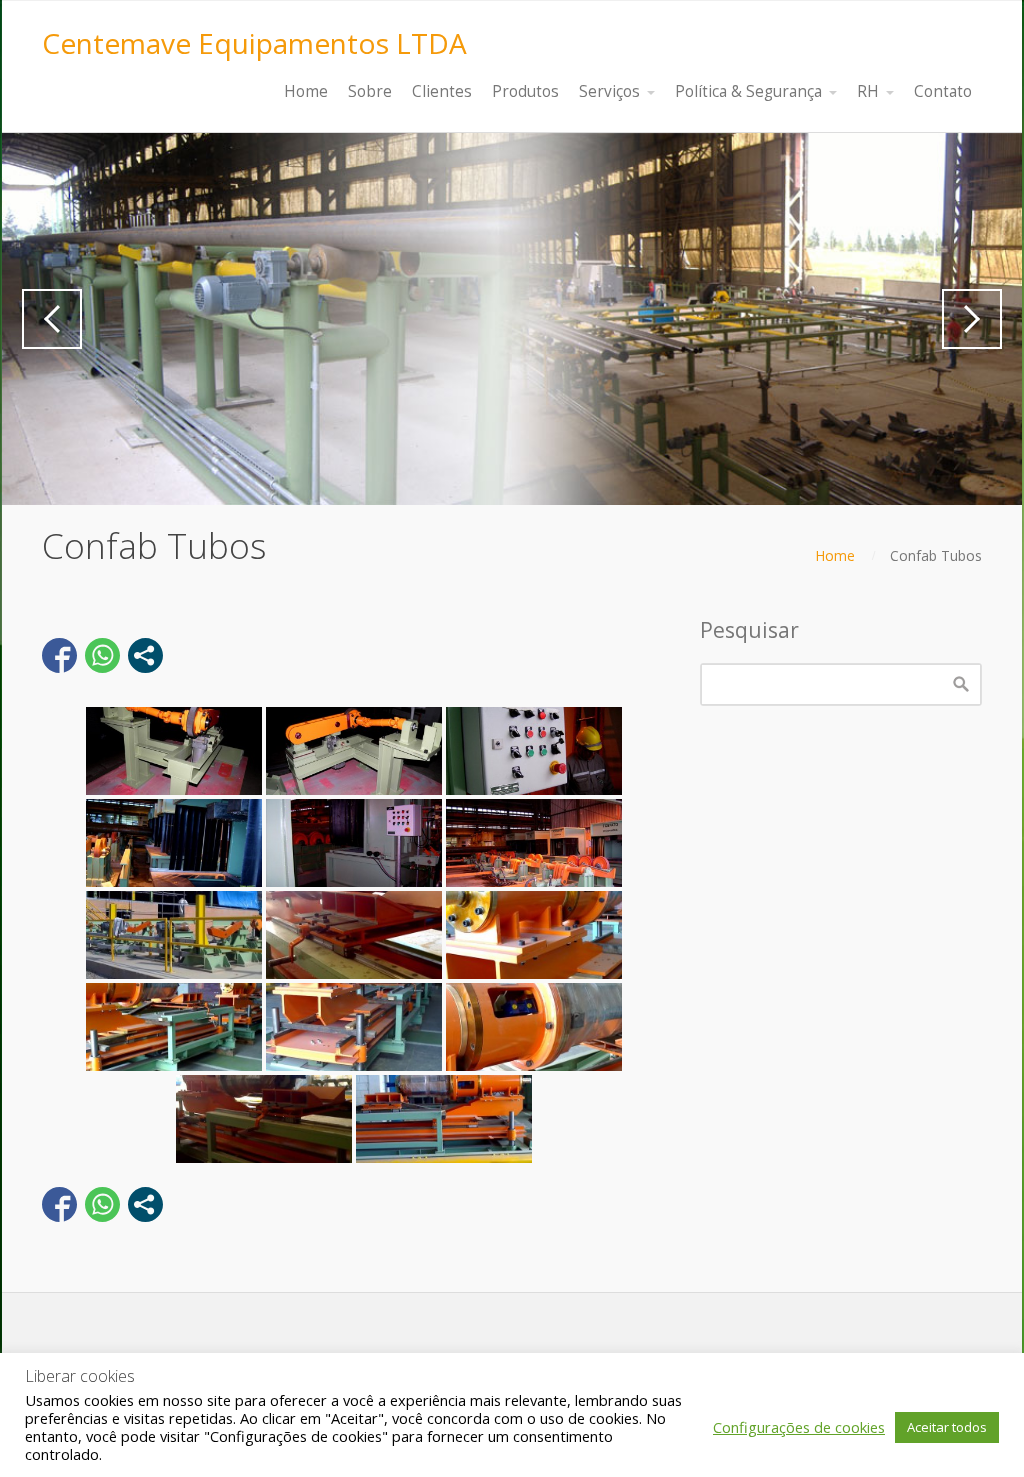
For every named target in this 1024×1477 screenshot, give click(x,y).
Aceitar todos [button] (947, 1427)
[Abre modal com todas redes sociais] (145, 655)
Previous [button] (52, 319)
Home (835, 555)
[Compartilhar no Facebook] (59, 655)
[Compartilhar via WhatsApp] (102, 655)
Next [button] (972, 319)
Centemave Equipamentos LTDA (254, 43)
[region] (512, 319)
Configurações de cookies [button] (799, 1427)
